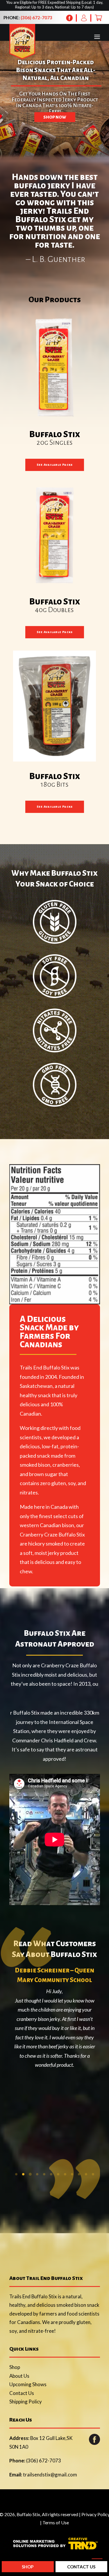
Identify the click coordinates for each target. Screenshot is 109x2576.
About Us (19, 2376)
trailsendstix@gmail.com (50, 2475)
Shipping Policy (26, 2402)
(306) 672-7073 (36, 18)
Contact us (81, 2567)
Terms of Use (56, 2522)
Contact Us (22, 2393)
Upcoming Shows (28, 2384)
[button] (16, 2174)
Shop (15, 2367)
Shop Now (55, 117)
